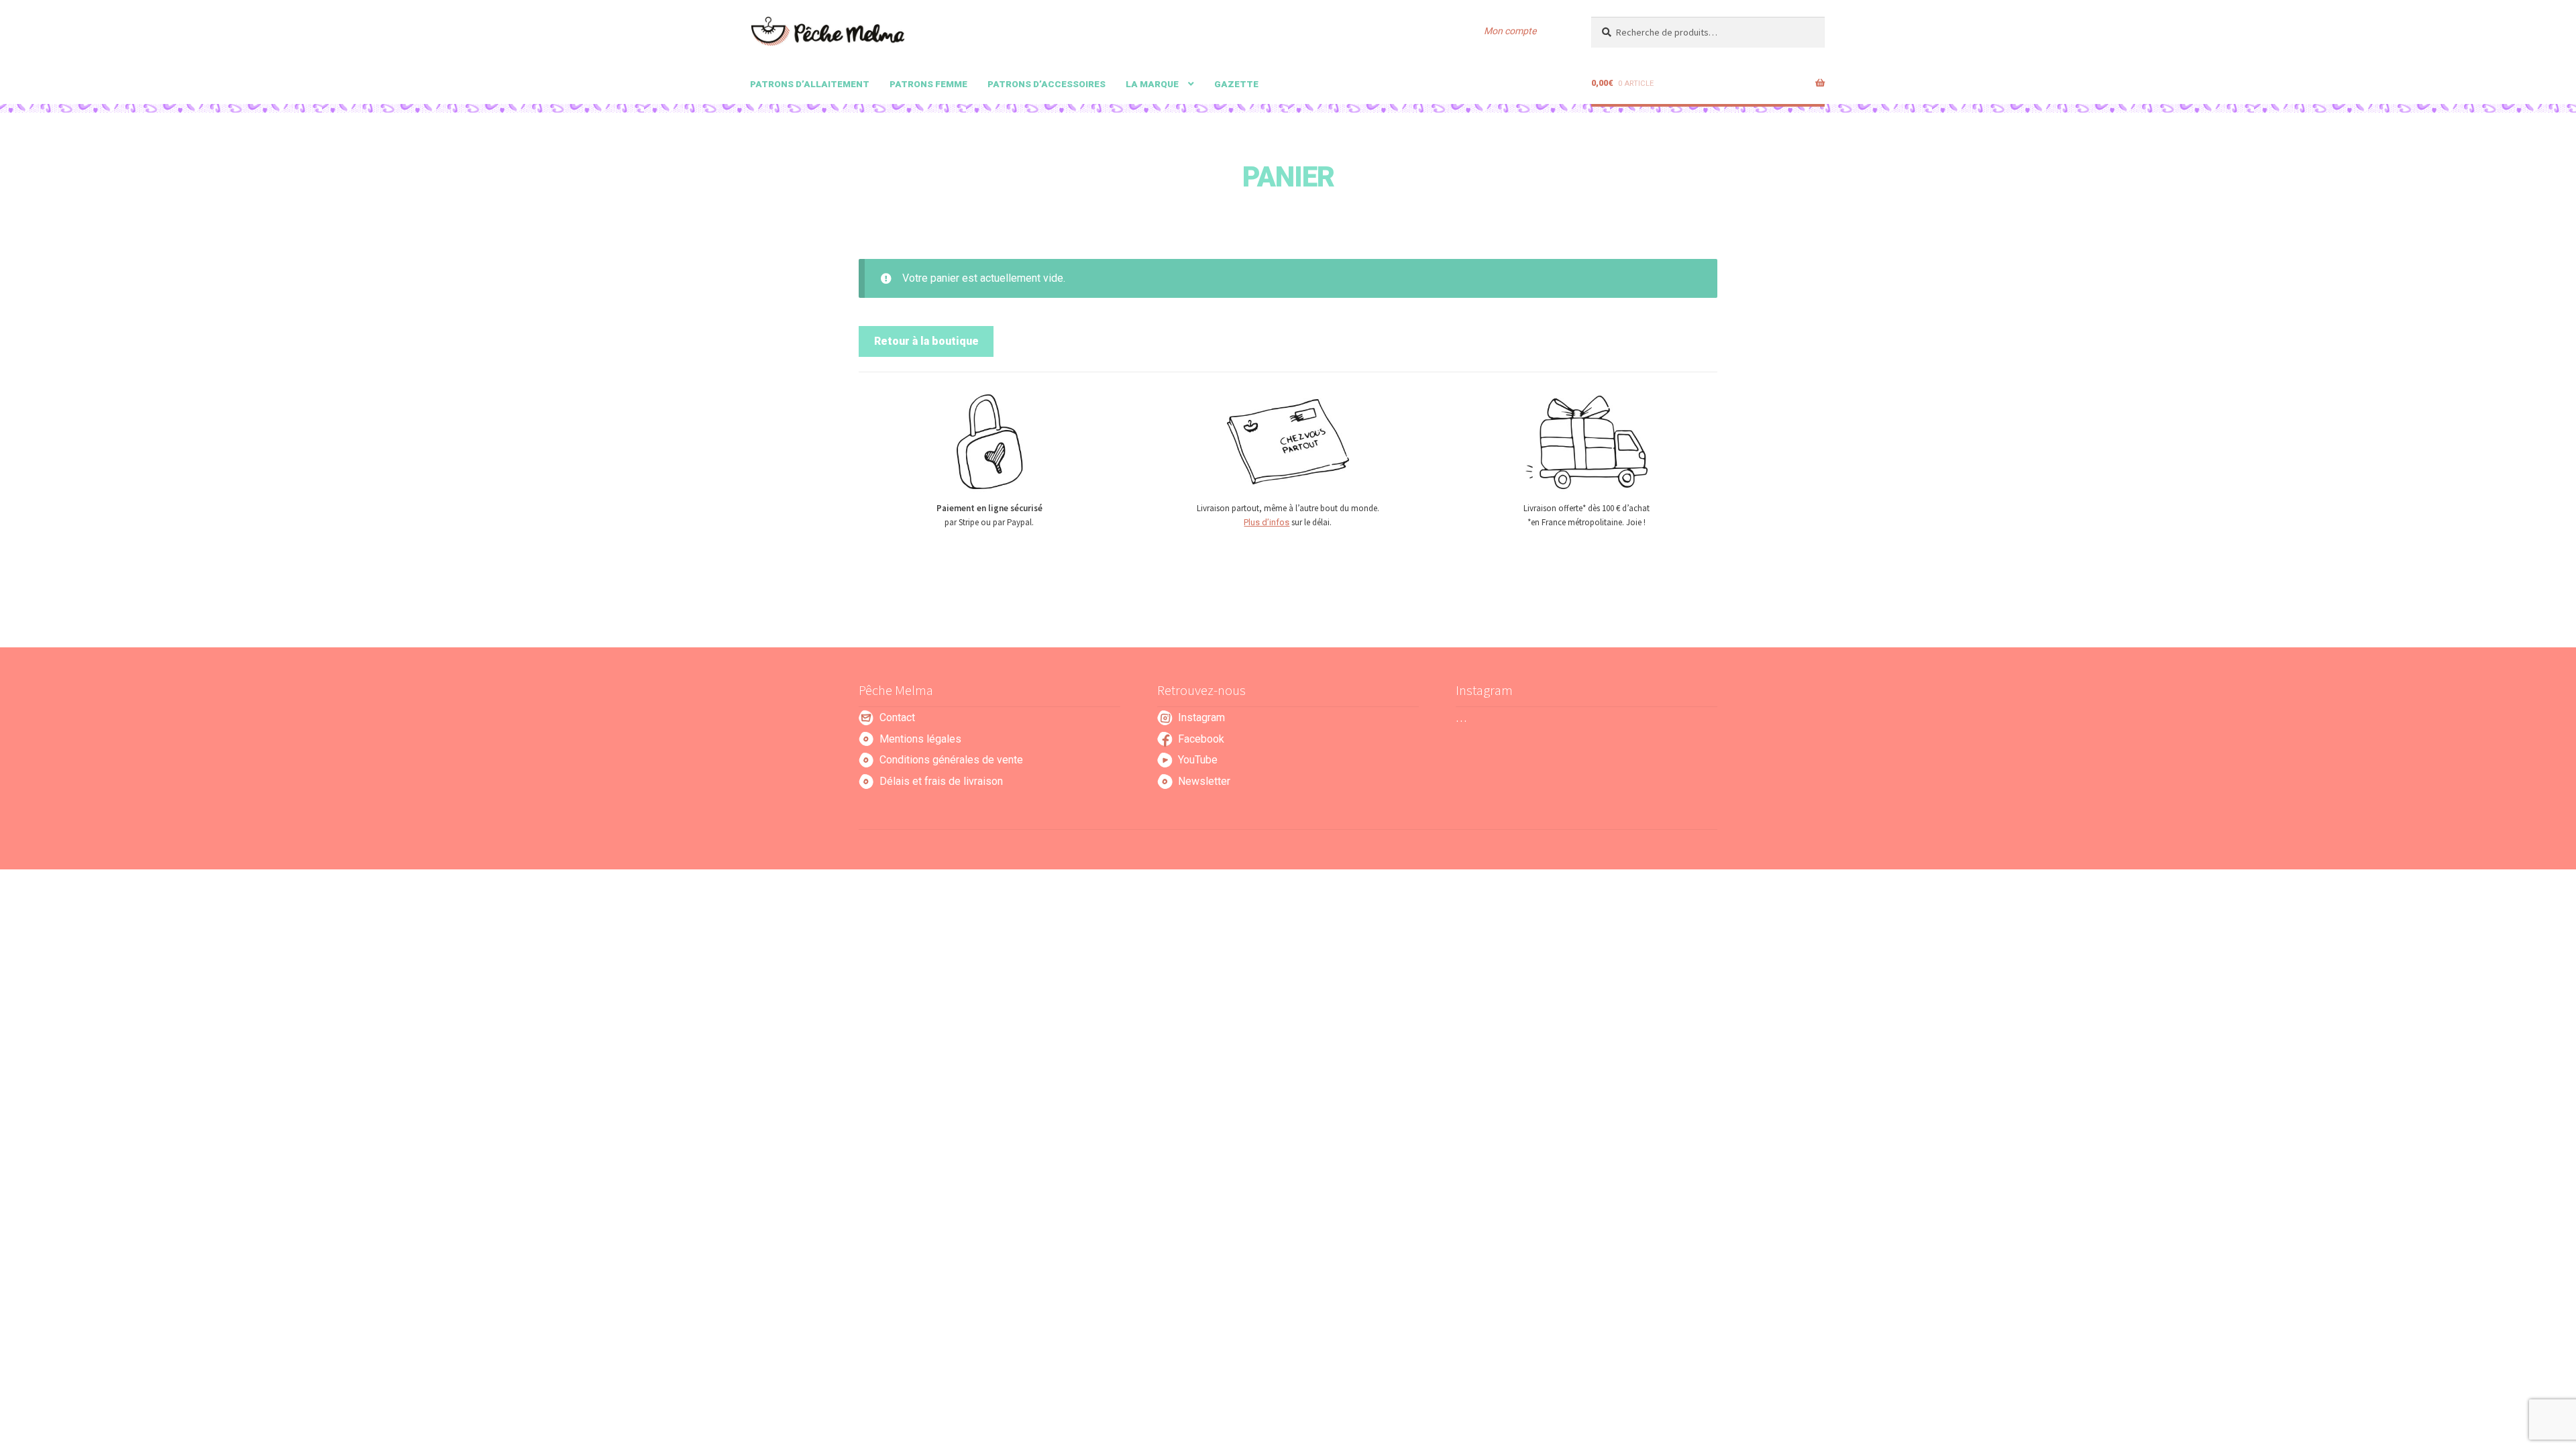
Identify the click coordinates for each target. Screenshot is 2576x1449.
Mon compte (1510, 31)
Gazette (1236, 84)
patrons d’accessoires (1046, 84)
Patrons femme (928, 84)
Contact (897, 717)
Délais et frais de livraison (941, 781)
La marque (1152, 84)
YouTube (1198, 760)
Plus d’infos (1267, 522)
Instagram (1201, 717)
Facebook (1201, 739)
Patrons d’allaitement (810, 84)
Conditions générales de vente (951, 760)
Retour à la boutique (926, 341)
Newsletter (1204, 781)
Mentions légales (920, 739)
